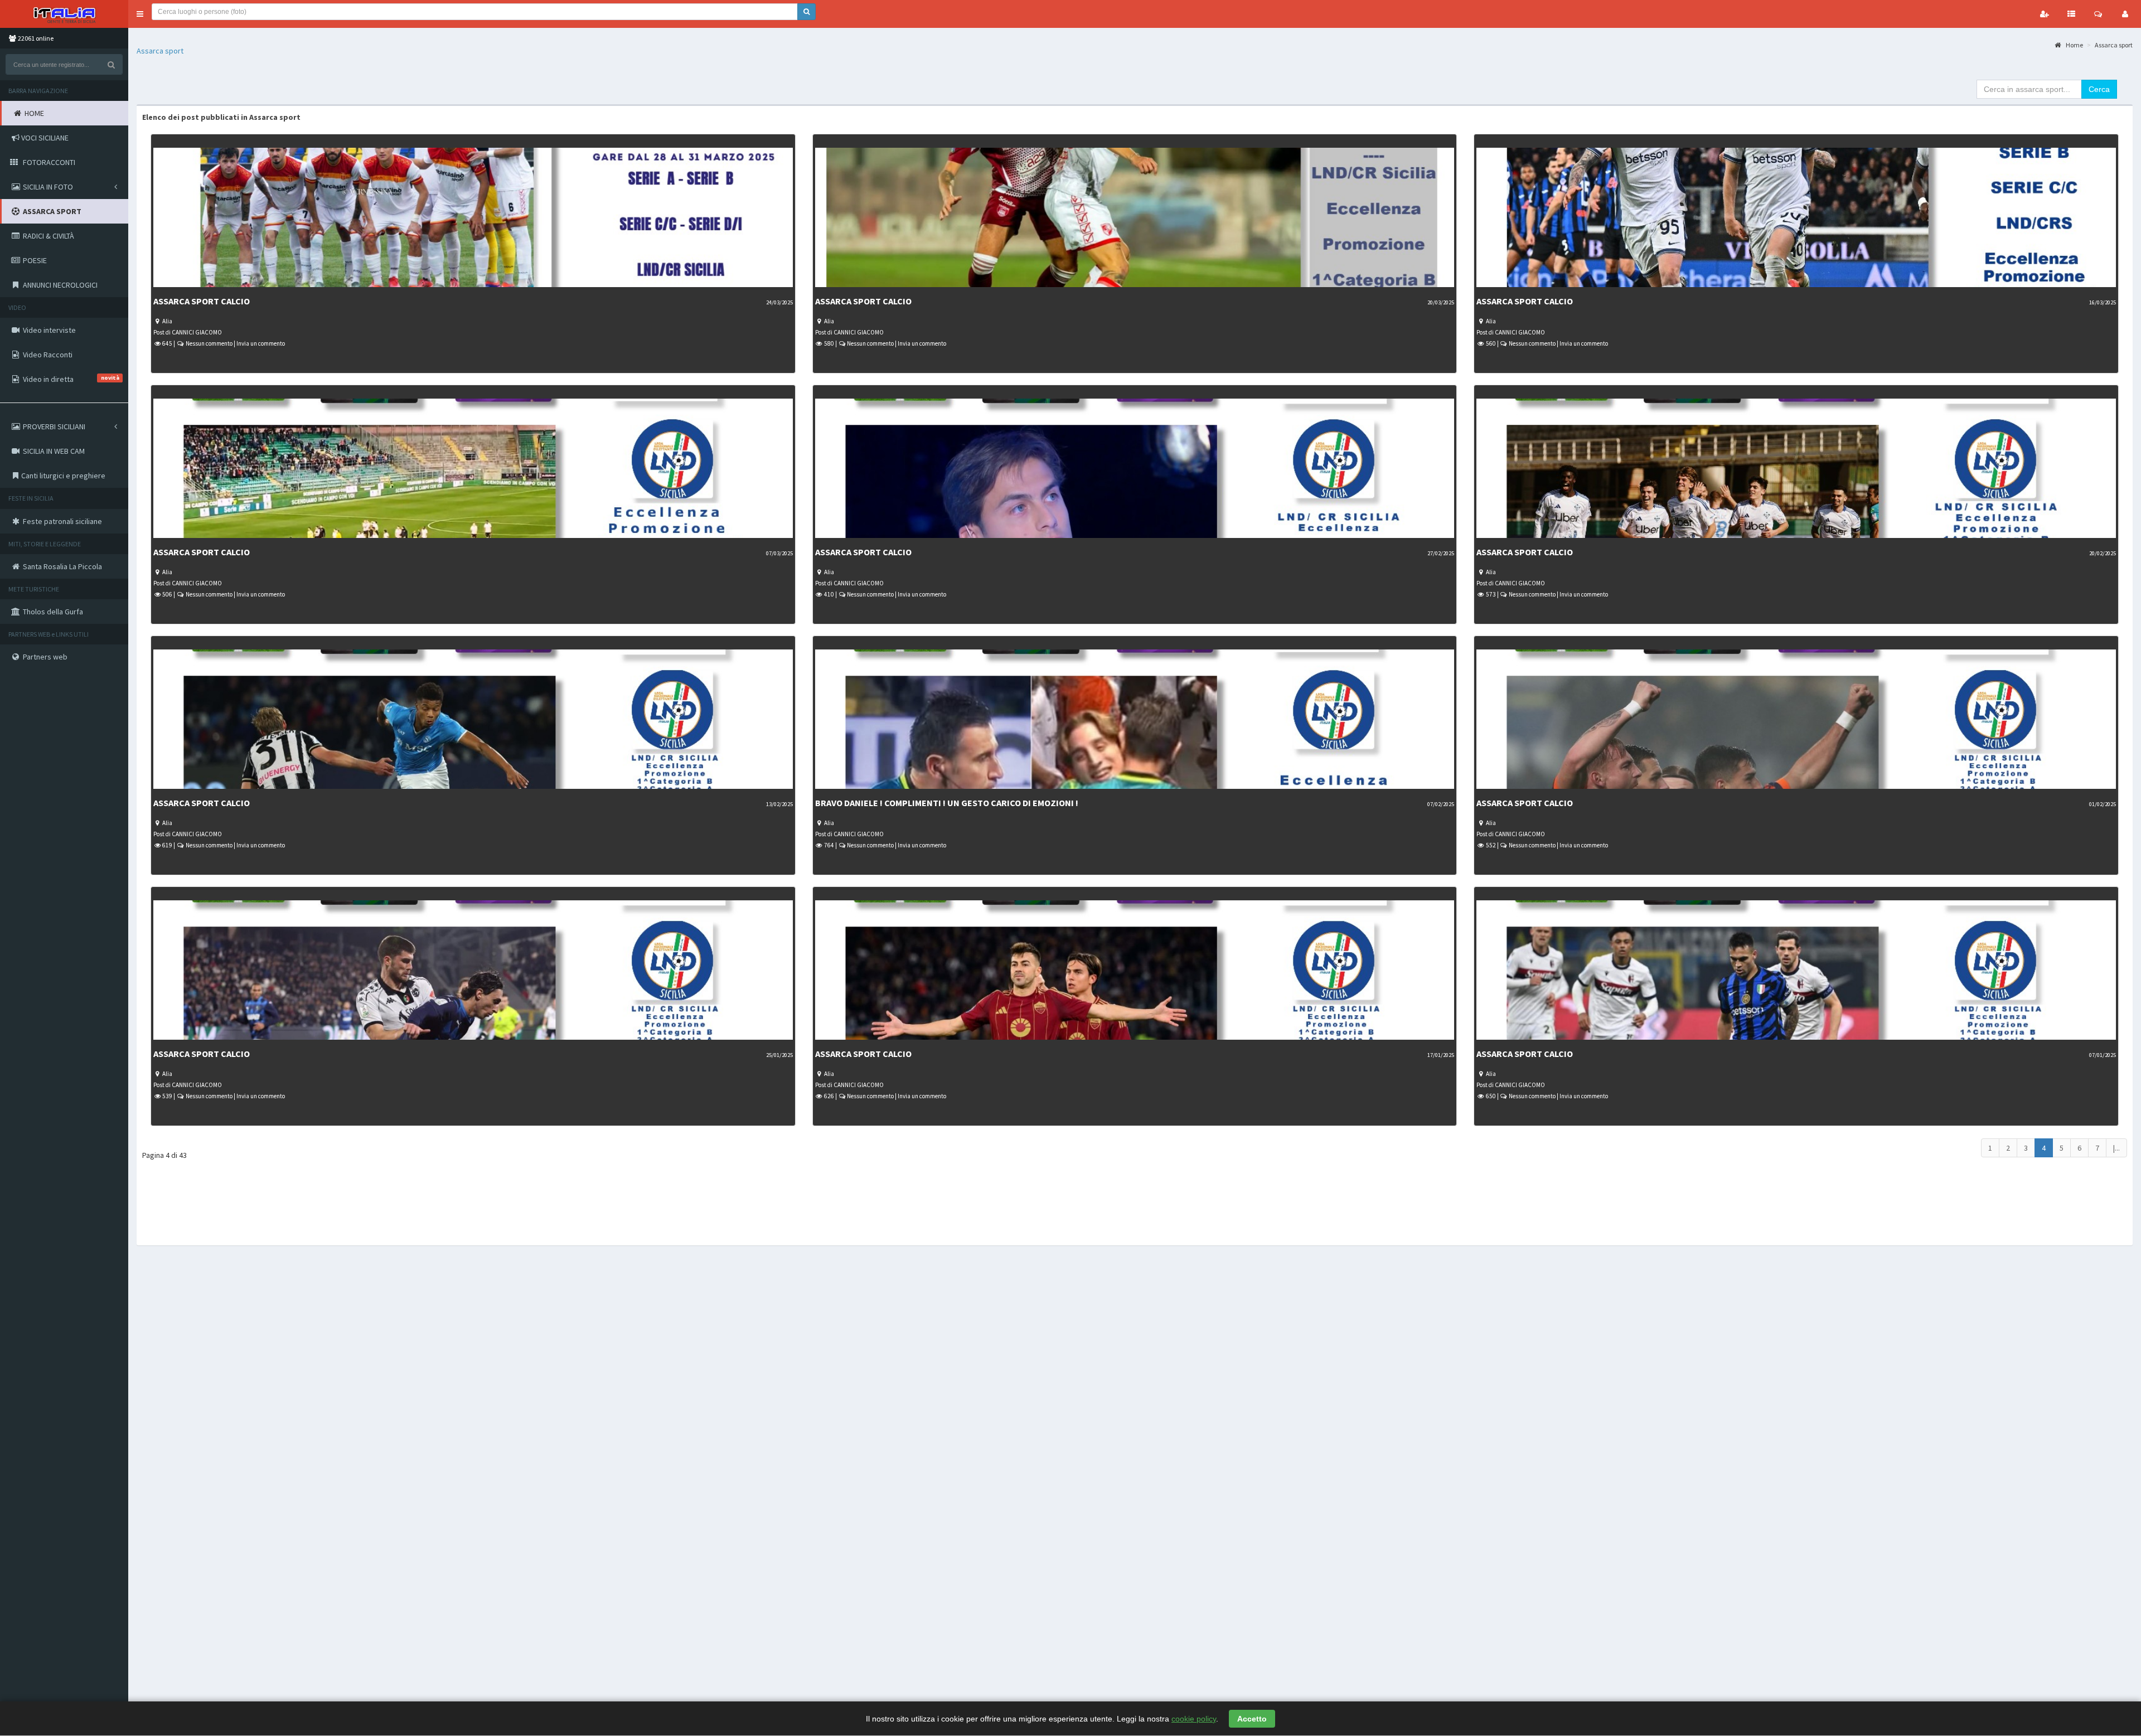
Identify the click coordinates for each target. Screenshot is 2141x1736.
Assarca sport (160, 51)
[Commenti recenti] (2098, 14)
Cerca (2099, 89)
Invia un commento (261, 343)
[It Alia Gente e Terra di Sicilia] (64, 14)
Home (2074, 45)
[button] (140, 14)
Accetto (1252, 1719)
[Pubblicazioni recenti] (2071, 14)
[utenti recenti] (2045, 14)
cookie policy (1194, 1719)
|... (2116, 1148)
